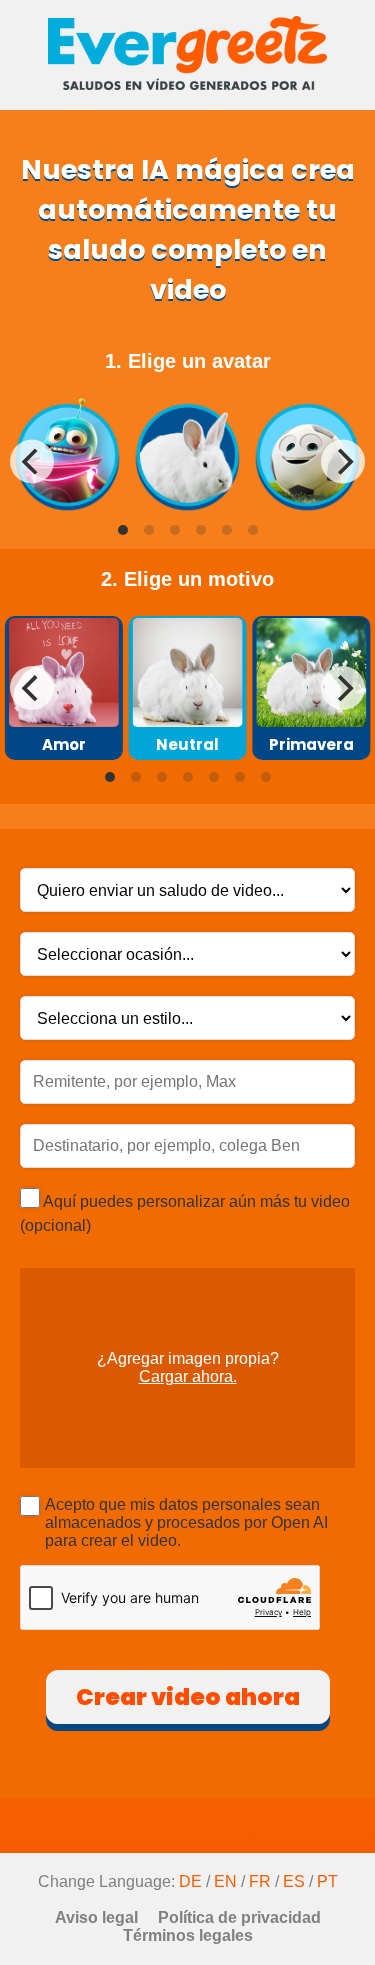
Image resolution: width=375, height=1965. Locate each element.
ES (294, 1881)
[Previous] (32, 461)
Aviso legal (96, 1917)
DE (190, 1881)
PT (327, 1881)
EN (225, 1881)
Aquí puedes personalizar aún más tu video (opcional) (185, 1213)
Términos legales (188, 1935)
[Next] (343, 461)
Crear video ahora (188, 1697)
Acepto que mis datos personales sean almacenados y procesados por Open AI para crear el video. (186, 1522)
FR (260, 1881)
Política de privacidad (239, 1917)
